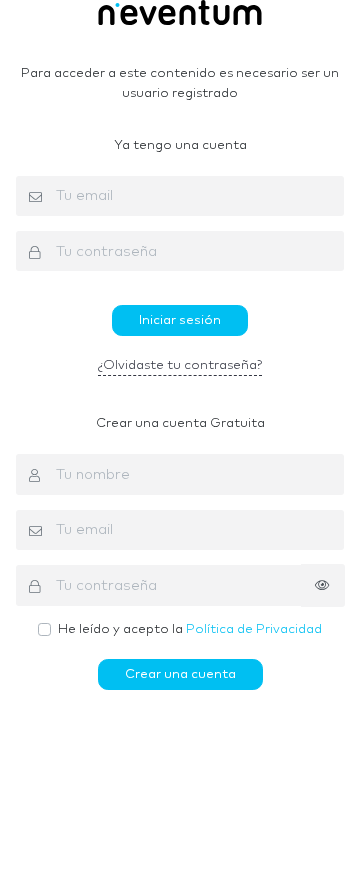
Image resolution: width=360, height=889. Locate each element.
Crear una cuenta (180, 674)
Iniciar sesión (180, 320)
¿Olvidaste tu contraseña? (180, 365)
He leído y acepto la (190, 629)
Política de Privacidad (254, 629)
